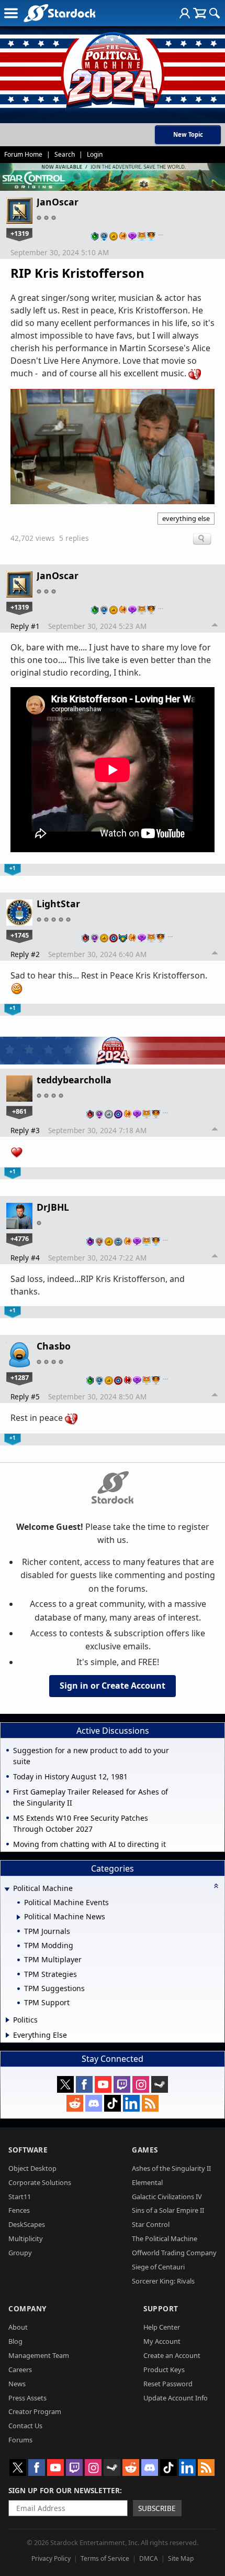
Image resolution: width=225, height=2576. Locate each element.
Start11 (20, 2197)
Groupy (20, 2253)
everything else (186, 518)
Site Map (181, 2558)
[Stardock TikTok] (113, 2103)
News (17, 2384)
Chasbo (54, 1346)
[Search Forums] (215, 13)
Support (161, 2308)
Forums (20, 2440)
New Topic (188, 134)
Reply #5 (25, 1396)
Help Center (162, 2327)
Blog (15, 2341)
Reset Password (168, 2384)
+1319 (20, 233)
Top (215, 626)
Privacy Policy (51, 2558)
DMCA (149, 2558)
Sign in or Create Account (113, 1686)
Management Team (39, 2355)
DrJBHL (53, 1207)
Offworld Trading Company (174, 2253)
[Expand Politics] (8, 2020)
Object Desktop (32, 2168)
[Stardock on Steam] (160, 2084)
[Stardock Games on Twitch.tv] (122, 2084)
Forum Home (23, 154)
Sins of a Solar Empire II (168, 2210)
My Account (162, 2341)
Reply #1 (25, 626)
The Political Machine (165, 2238)
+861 (19, 1111)
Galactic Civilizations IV (167, 2197)
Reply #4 (25, 1258)
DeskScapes (27, 2224)
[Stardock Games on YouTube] (103, 2084)
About (18, 2327)
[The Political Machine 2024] (113, 68)
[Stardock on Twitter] (65, 2084)
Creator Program (35, 2411)
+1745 (20, 935)
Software (28, 2150)
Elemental (147, 2182)
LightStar (58, 904)
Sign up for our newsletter (64, 2490)
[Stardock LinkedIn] (131, 2103)
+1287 (20, 1377)
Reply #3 (25, 1130)
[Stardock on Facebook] (84, 2084)
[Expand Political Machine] (7, 1889)
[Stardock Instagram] (141, 2084)
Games (145, 2150)
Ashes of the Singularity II (171, 2168)
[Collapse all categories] (216, 1886)
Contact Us (25, 2426)
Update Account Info (176, 2398)
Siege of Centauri (158, 2267)
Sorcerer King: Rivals (163, 2281)
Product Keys (164, 2370)
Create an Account (172, 2355)
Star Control (151, 2224)
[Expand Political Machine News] (19, 1917)
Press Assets (27, 2398)
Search (65, 154)
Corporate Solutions (40, 2182)
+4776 (20, 1238)
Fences (19, 2210)
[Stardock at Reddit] (75, 2103)
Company (27, 2308)
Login (95, 154)
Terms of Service (105, 2558)
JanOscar (58, 202)
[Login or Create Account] (185, 13)
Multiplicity (26, 2238)
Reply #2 (25, 954)
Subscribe (157, 2508)
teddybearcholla (74, 1080)
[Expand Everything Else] (8, 2035)
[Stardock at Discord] (94, 2103)
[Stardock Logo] (59, 13)
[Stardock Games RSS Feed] (150, 2103)
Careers (20, 2370)
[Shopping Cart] (200, 13)
